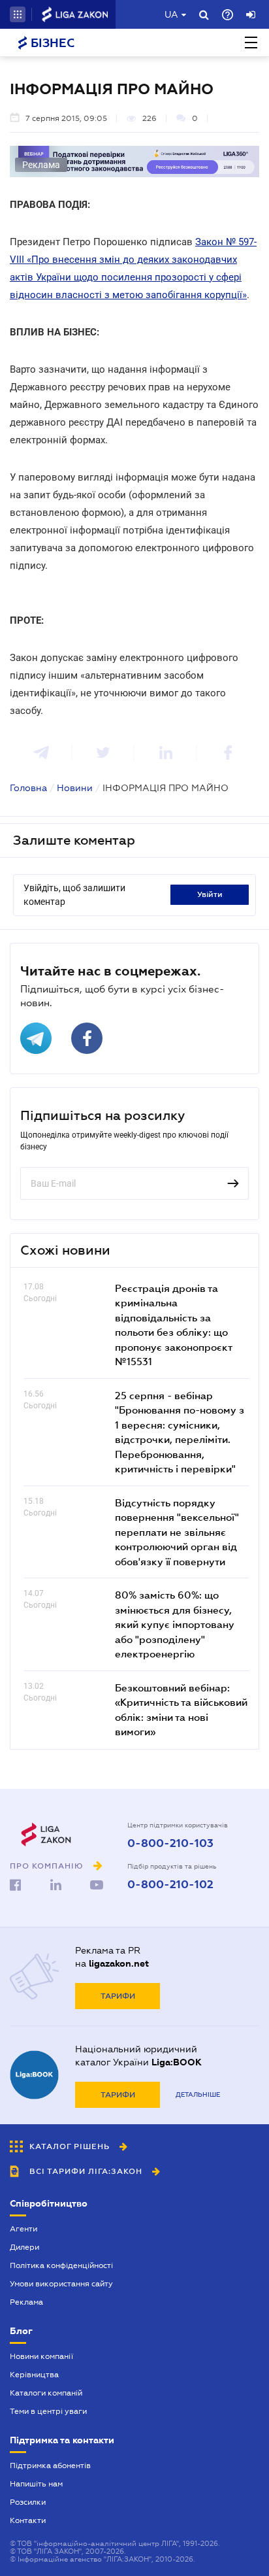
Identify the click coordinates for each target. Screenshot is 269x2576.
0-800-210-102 (170, 1885)
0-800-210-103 (170, 1844)
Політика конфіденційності (61, 2265)
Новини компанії (41, 2356)
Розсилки (28, 2502)
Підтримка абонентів (50, 2466)
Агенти (24, 2229)
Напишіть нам (36, 2484)
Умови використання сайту (61, 2284)
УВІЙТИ (210, 894)
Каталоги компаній (46, 2393)
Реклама (26, 2302)
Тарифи (118, 1996)
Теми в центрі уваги (48, 2411)
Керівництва (34, 2375)
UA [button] (171, 14)
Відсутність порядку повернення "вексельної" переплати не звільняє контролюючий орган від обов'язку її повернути (177, 1532)
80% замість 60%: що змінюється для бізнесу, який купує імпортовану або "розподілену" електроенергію (175, 1624)
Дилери (24, 2247)
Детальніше (198, 2094)
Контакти (28, 2520)
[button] (18, 14)
